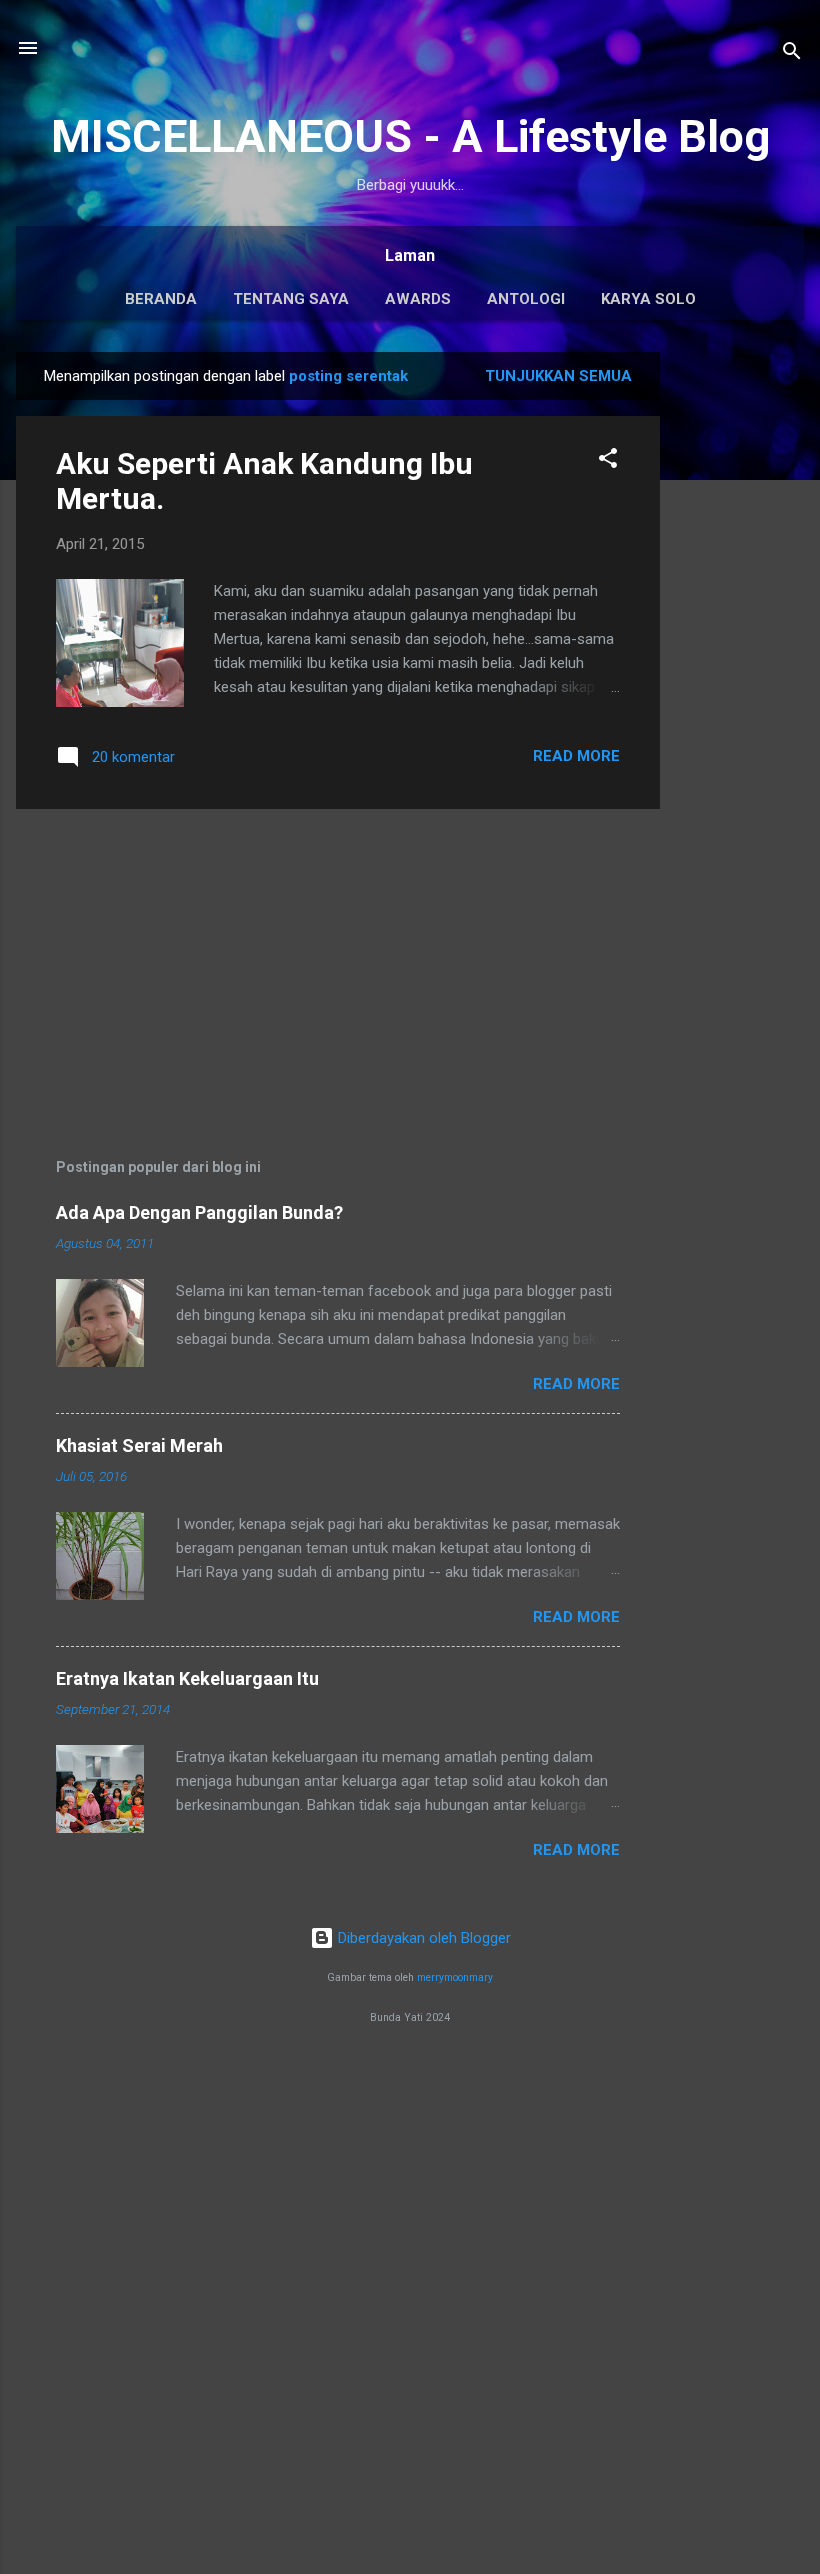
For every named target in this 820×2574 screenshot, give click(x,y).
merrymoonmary (455, 1977)
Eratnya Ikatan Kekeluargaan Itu (187, 1678)
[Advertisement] (740, 652)
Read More (576, 756)
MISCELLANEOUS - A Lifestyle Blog (410, 136)
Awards (418, 299)
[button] (608, 461)
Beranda (161, 299)
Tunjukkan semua (558, 376)
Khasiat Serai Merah (139, 1445)
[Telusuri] (792, 54)
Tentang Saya (291, 299)
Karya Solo (648, 299)
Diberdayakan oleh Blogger (422, 1938)
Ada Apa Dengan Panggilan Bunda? (199, 1212)
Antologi (526, 299)
